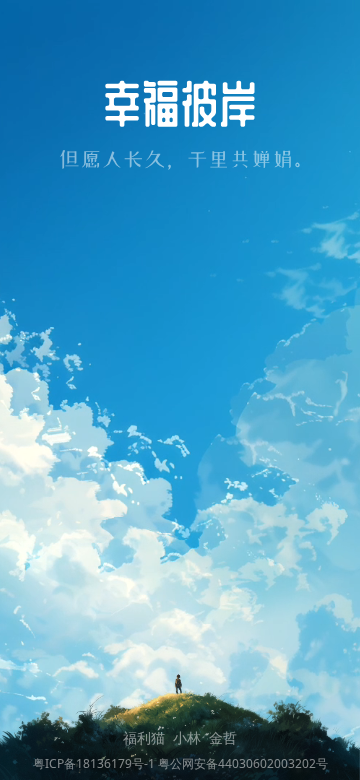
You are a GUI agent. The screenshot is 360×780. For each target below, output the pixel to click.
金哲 (223, 737)
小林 (187, 737)
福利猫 (144, 737)
